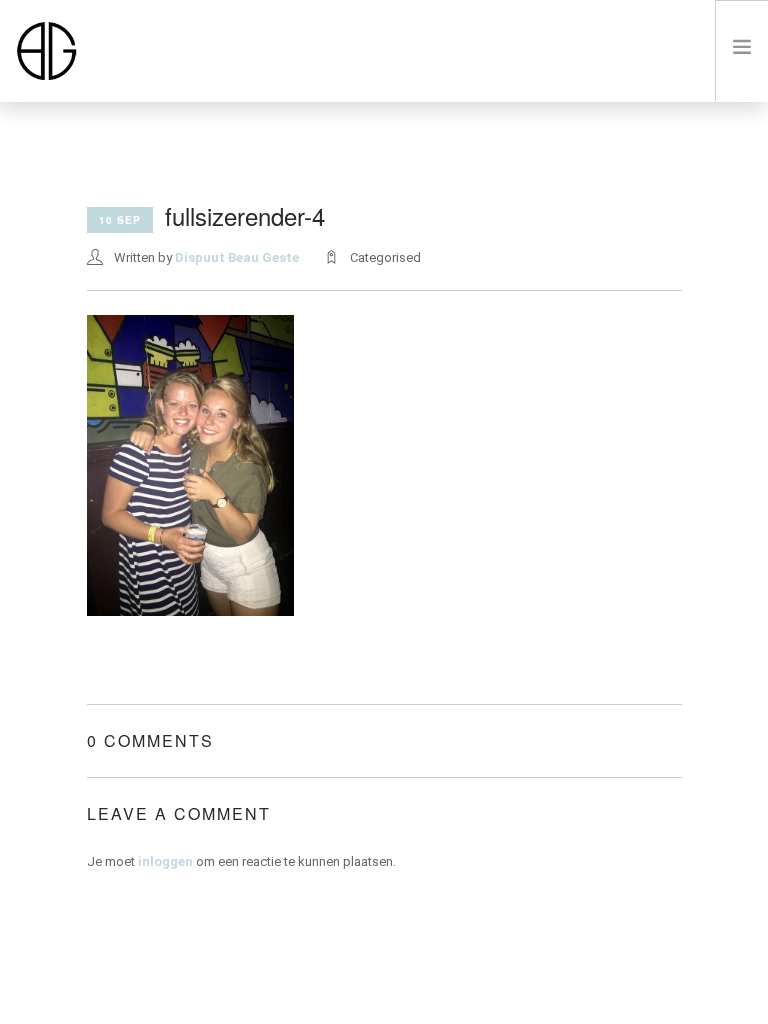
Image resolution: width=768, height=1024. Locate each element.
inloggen (165, 861)
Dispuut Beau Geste (237, 257)
